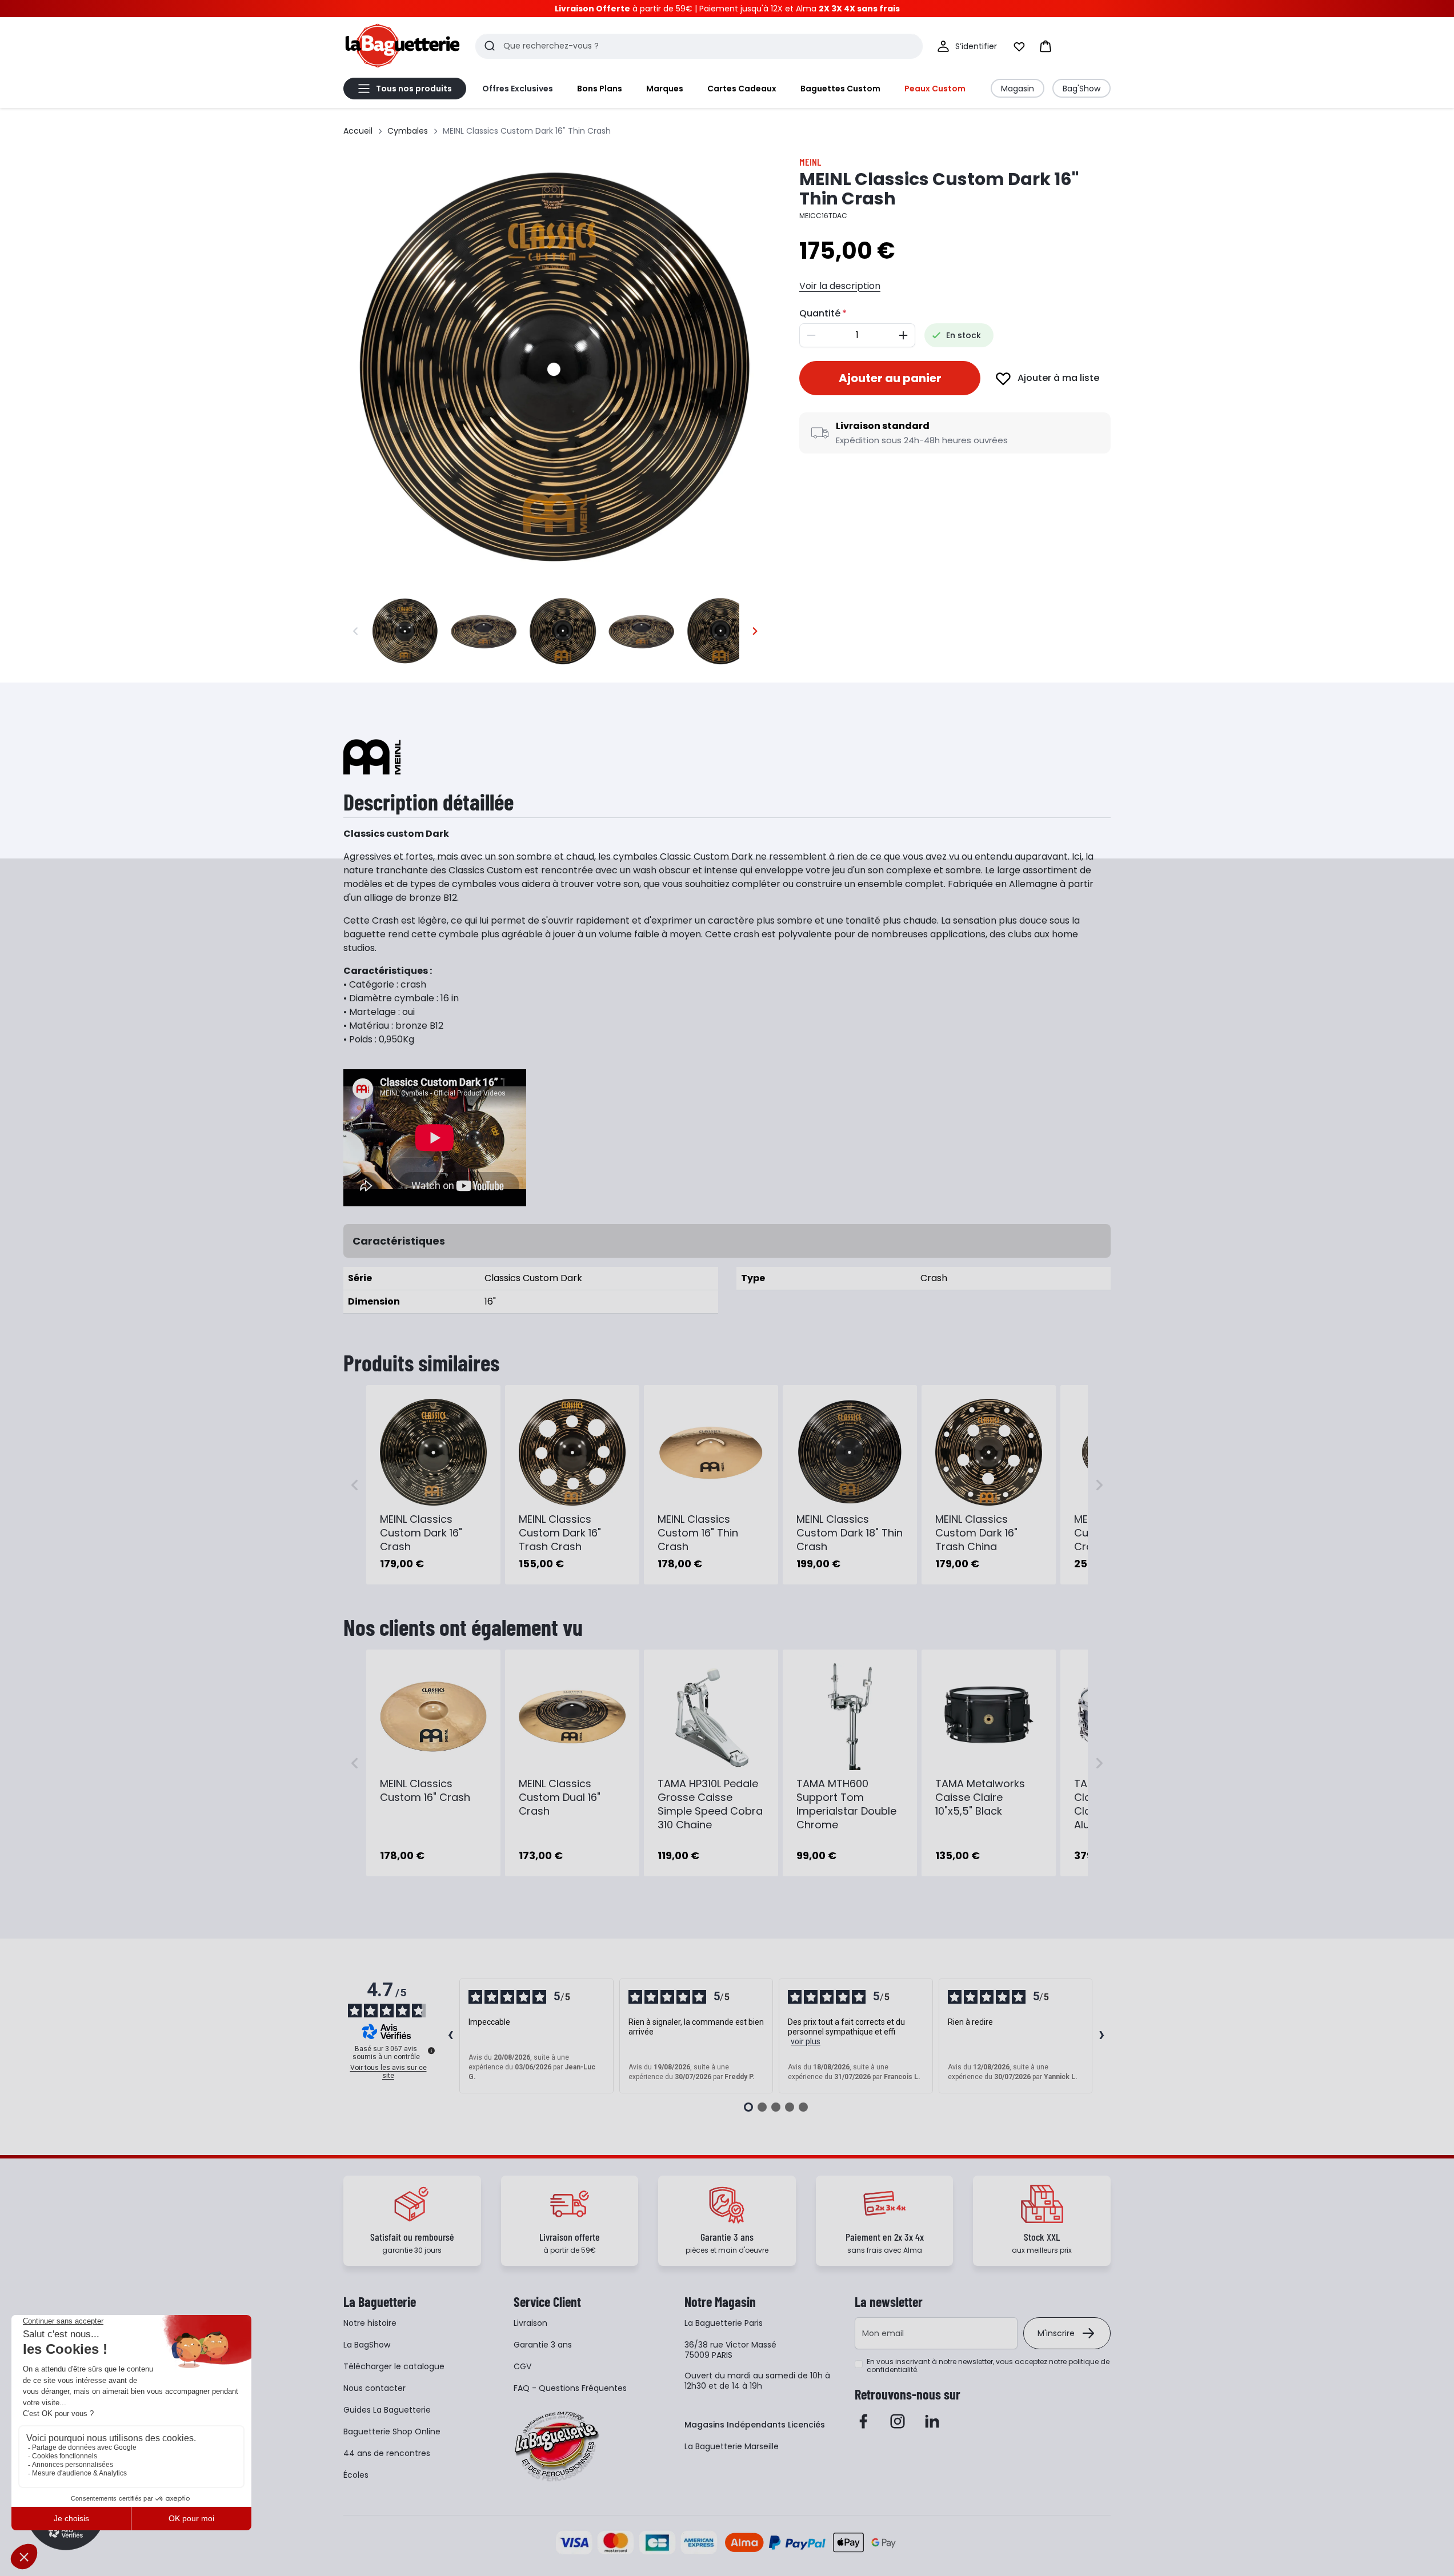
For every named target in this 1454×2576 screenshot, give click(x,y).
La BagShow (367, 2345)
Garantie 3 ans (543, 2345)
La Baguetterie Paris (724, 2323)
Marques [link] (665, 89)
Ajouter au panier (890, 378)
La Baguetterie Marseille (732, 2446)
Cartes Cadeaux (742, 89)
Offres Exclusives (518, 89)
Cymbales (408, 131)
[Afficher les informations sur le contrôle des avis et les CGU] (431, 2051)
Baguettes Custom (840, 89)
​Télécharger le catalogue (394, 2366)
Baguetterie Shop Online (392, 2431)
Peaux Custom (935, 89)
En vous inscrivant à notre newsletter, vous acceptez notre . (988, 2366)
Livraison (530, 2323)
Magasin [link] (1018, 89)
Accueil (358, 131)
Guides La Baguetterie (387, 2410)
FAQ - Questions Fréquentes (570, 2388)
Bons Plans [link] (600, 89)
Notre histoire (370, 2323)
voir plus (806, 2041)
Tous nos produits (414, 89)
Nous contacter (374, 2388)
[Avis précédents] (450, 2036)
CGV (522, 2366)
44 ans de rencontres (387, 2453)
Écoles (356, 2475)
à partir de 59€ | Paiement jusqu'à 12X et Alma (727, 9)
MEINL (810, 162)
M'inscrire (1056, 2333)
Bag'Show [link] (1082, 89)
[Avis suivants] (1101, 2036)
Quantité (820, 313)
